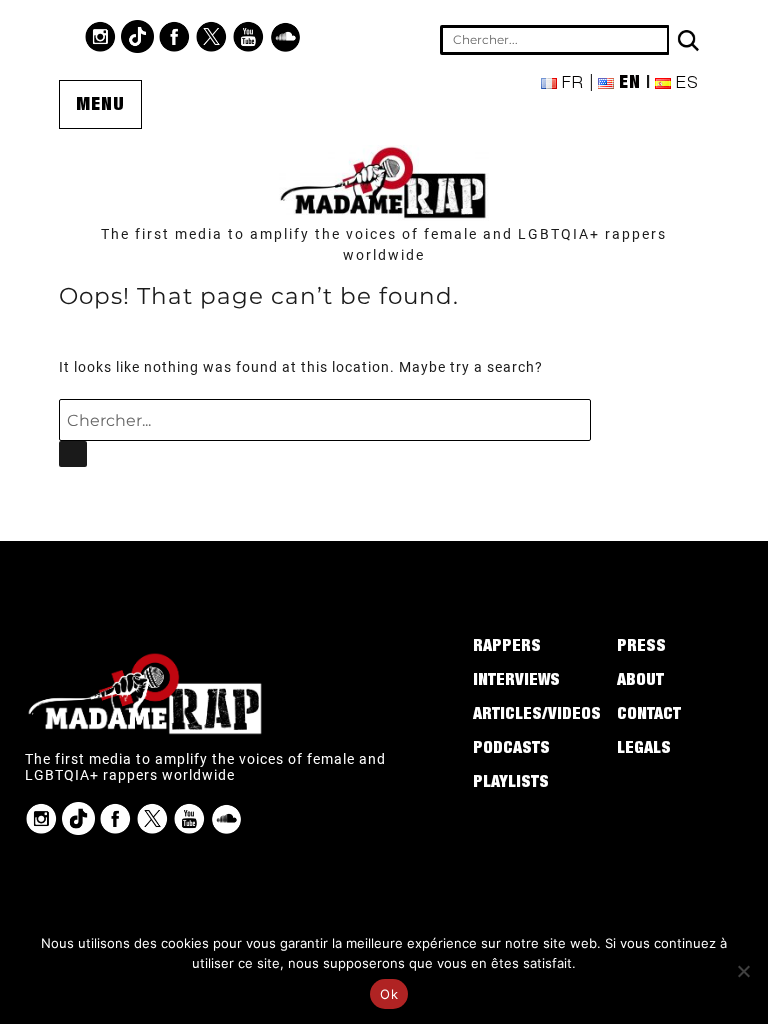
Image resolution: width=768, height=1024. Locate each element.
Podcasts (511, 750)
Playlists (511, 784)
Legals (644, 750)
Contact (649, 716)
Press (641, 648)
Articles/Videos (537, 716)
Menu (100, 106)
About (640, 682)
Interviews (516, 682)
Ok (389, 994)
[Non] (743, 971)
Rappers (507, 648)
